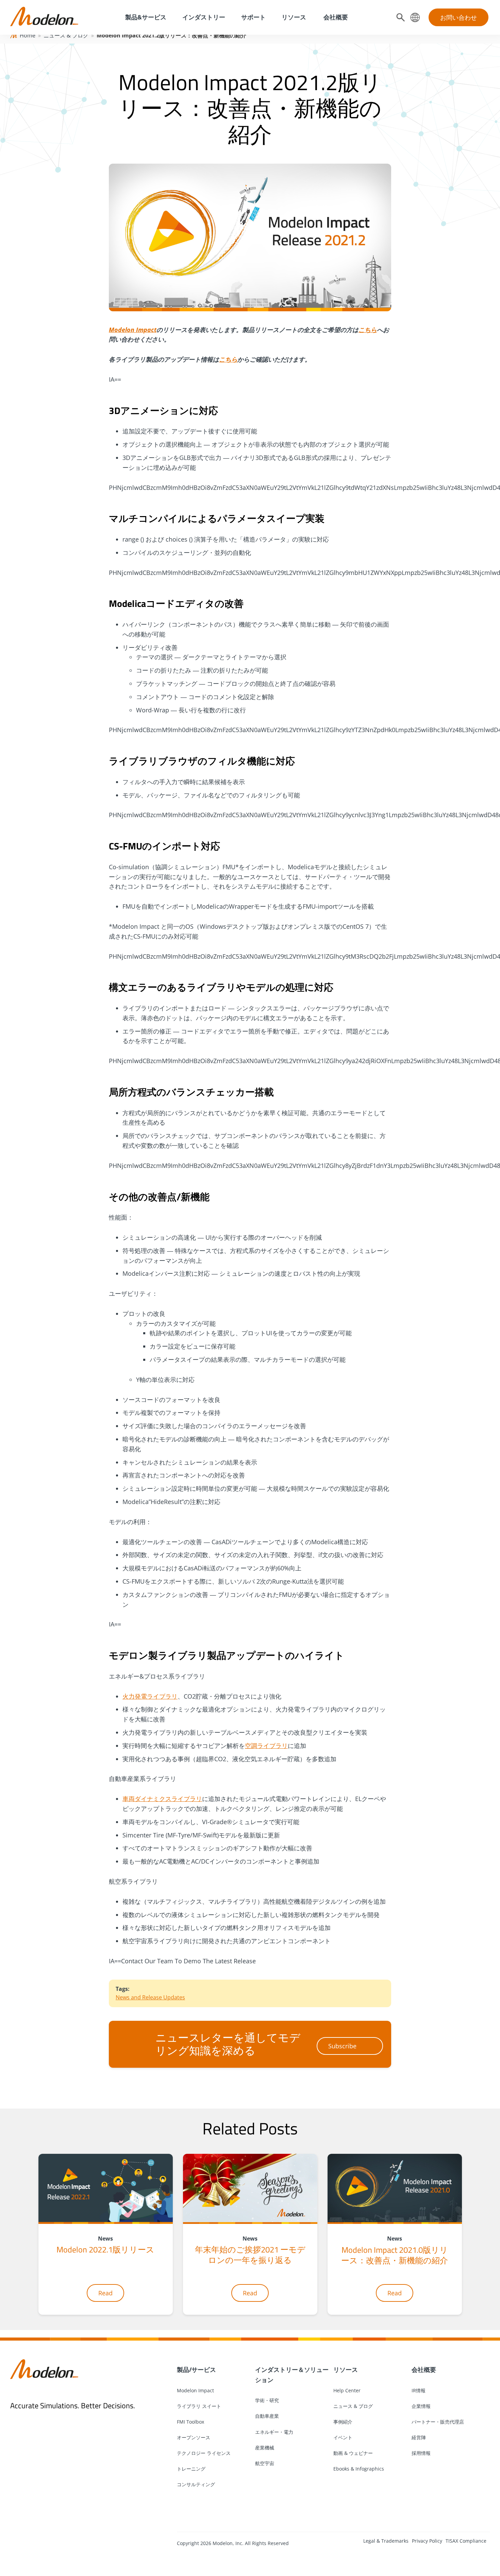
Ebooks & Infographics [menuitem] (359, 2469)
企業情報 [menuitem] (421, 2406)
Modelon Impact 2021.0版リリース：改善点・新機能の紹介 (395, 2255)
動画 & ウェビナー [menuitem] (353, 2453)
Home (28, 35)
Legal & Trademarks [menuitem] (386, 2541)
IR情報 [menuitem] (419, 2390)
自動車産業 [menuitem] (267, 2416)
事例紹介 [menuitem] (343, 2422)
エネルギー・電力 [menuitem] (274, 2432)
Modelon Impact (133, 330)
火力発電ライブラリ (150, 1696)
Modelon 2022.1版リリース (105, 2249)
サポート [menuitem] (253, 17)
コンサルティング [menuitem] (196, 2484)
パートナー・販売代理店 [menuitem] (438, 2422)
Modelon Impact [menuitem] (195, 2390)
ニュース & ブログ (66, 35)
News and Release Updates (150, 1997)
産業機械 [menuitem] (265, 2448)
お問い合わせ (459, 17)
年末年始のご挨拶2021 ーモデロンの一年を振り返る (250, 2255)
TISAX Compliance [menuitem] (466, 2541)
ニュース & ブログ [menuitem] (353, 2406)
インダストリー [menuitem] (204, 17)
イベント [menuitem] (343, 2437)
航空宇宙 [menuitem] (265, 2463)
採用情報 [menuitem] (421, 2453)
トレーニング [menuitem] (191, 2469)
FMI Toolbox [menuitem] (190, 2422)
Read (105, 2293)
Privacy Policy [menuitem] (427, 2541)
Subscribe (342, 2046)
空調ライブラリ (266, 1746)
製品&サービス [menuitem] (145, 17)
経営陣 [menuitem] (419, 2437)
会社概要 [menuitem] (335, 17)
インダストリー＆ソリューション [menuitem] (292, 2375)
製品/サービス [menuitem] (196, 2369)
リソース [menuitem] (294, 17)
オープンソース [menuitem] (194, 2437)
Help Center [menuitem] (347, 2390)
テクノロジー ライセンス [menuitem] (204, 2453)
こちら (368, 330)
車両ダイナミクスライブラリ (162, 1799)
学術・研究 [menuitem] (267, 2400)
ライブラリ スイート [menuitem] (199, 2406)
